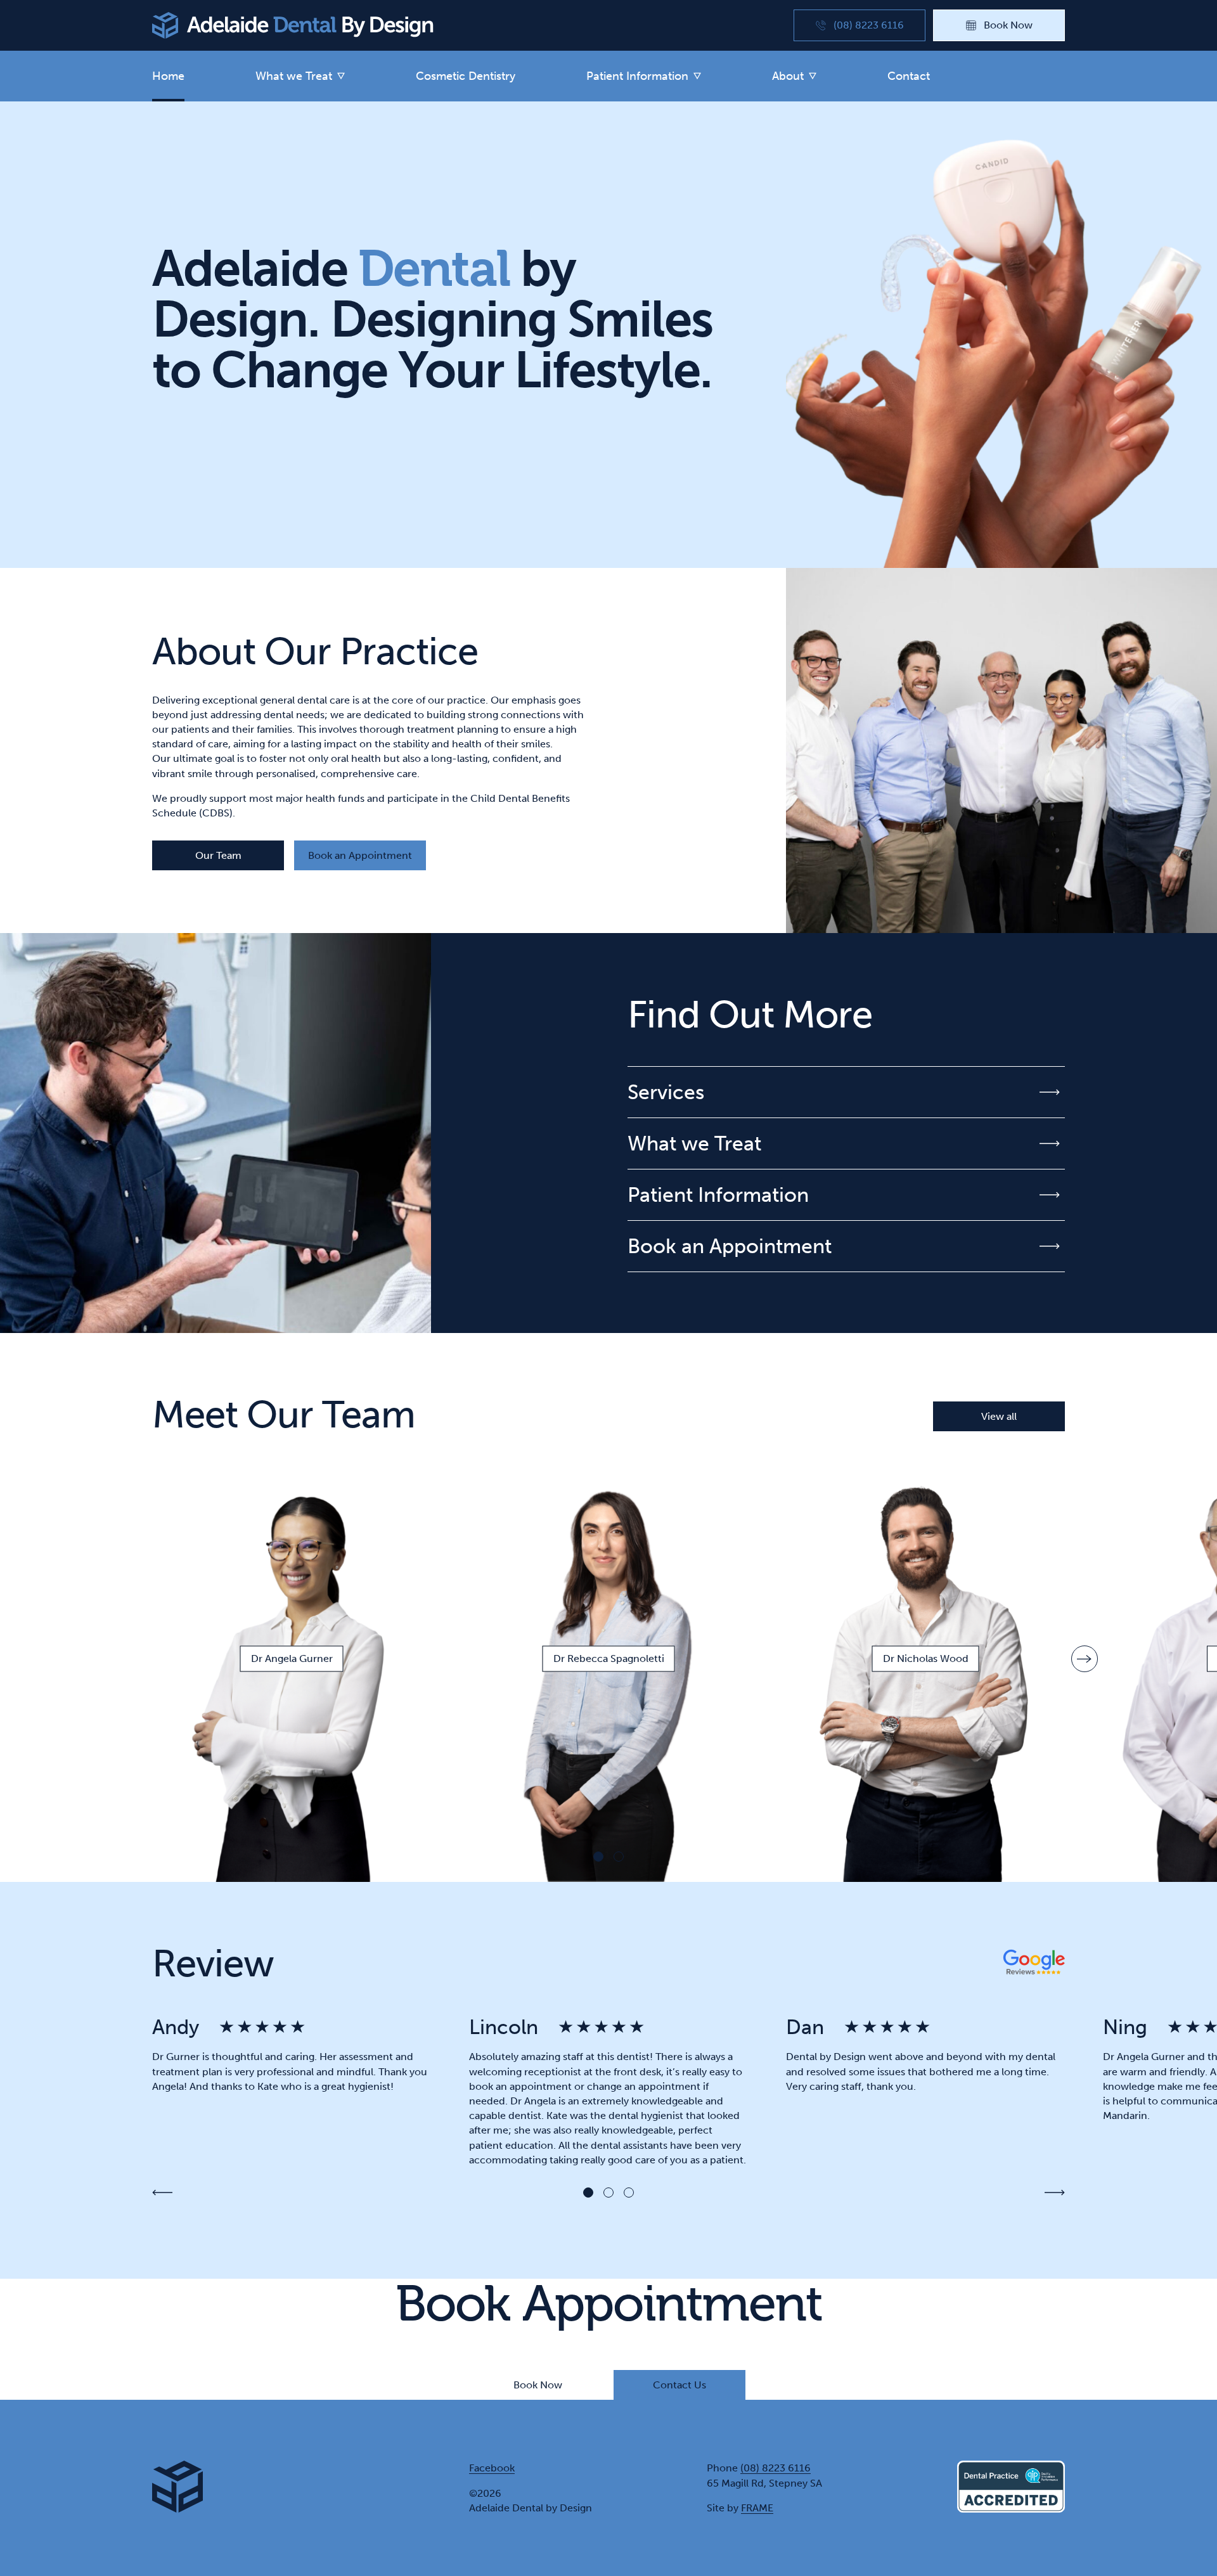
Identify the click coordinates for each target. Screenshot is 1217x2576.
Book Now (538, 2385)
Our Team (218, 855)
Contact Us (679, 2385)
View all (999, 1416)
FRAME (757, 2508)
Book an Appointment (360, 855)
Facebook (492, 2468)
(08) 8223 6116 (776, 2468)
